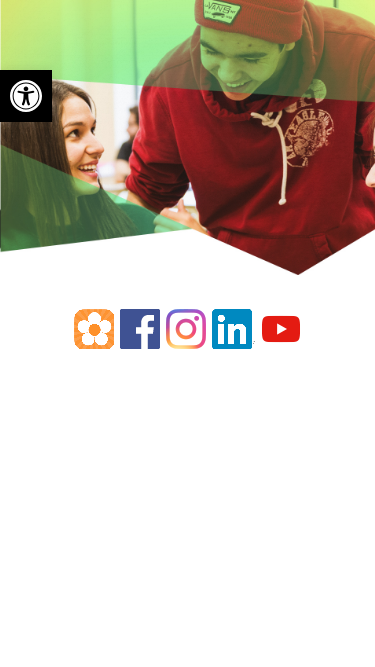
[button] (26, 96)
